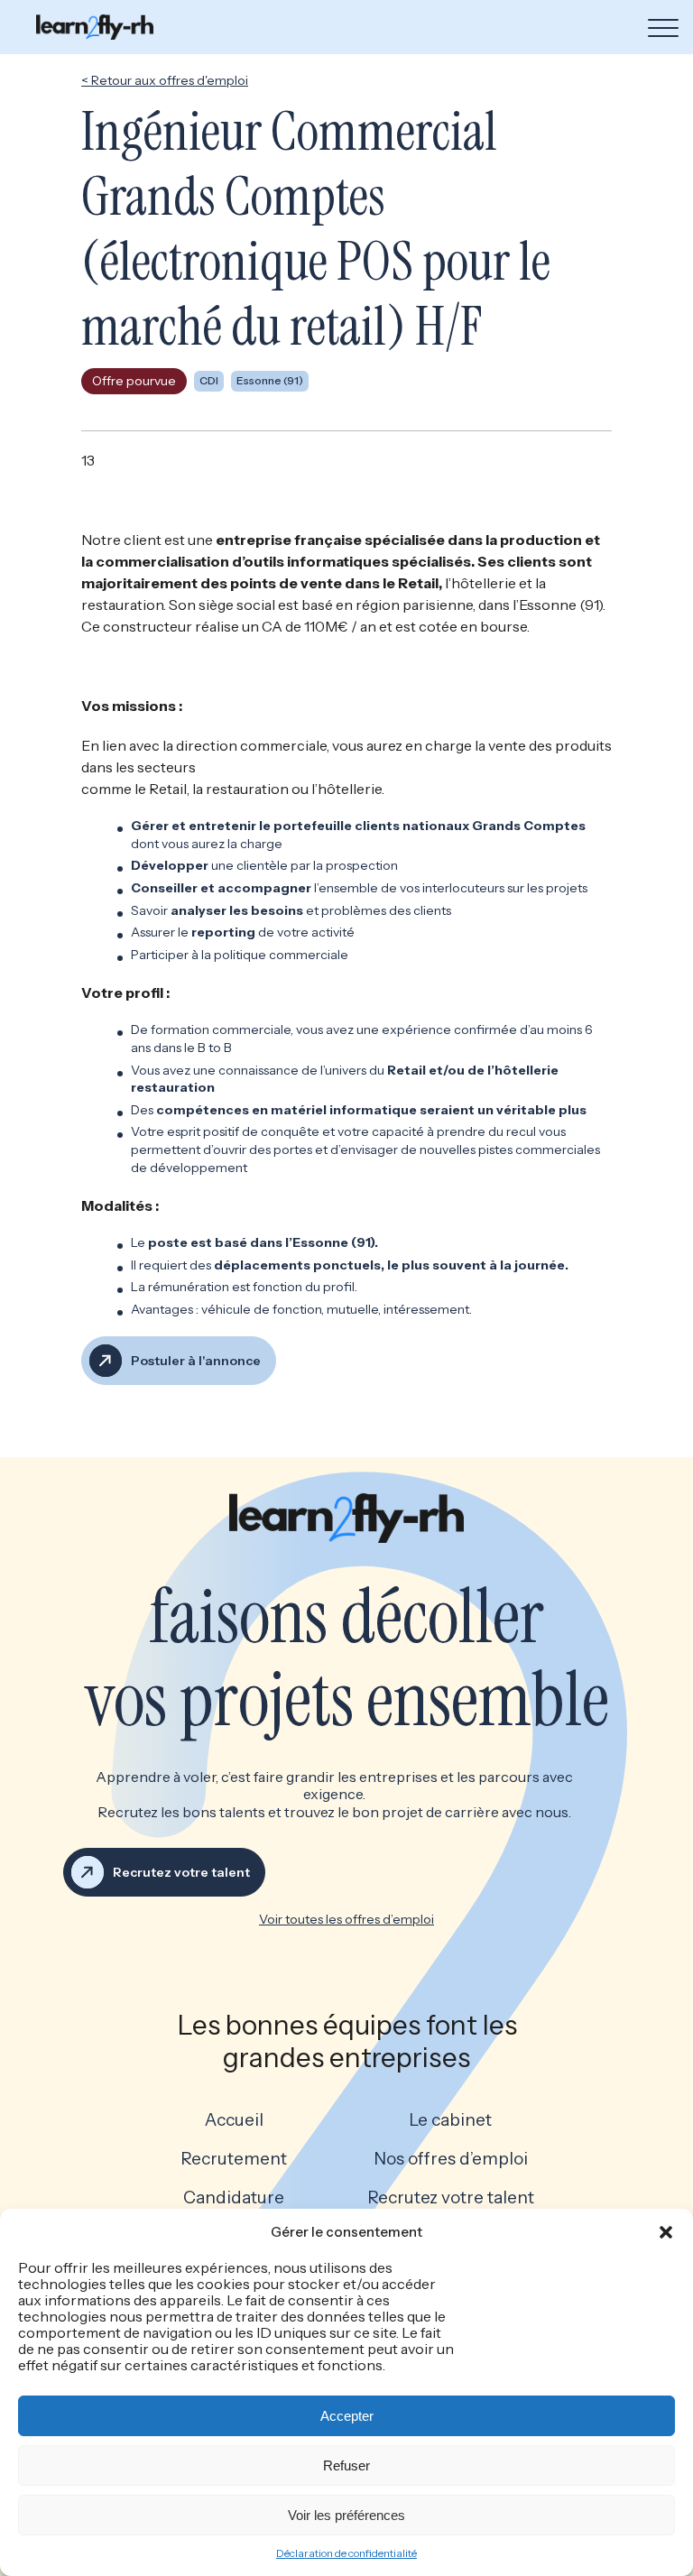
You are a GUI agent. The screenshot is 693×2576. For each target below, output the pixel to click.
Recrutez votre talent (451, 2198)
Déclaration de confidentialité (346, 2553)
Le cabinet (450, 2120)
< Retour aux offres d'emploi (165, 80)
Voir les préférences (346, 2515)
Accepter (347, 2416)
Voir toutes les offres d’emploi (346, 1919)
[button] (666, 2232)
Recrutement (234, 2159)
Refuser (346, 2465)
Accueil (234, 2120)
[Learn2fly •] (95, 27)
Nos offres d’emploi (451, 2159)
